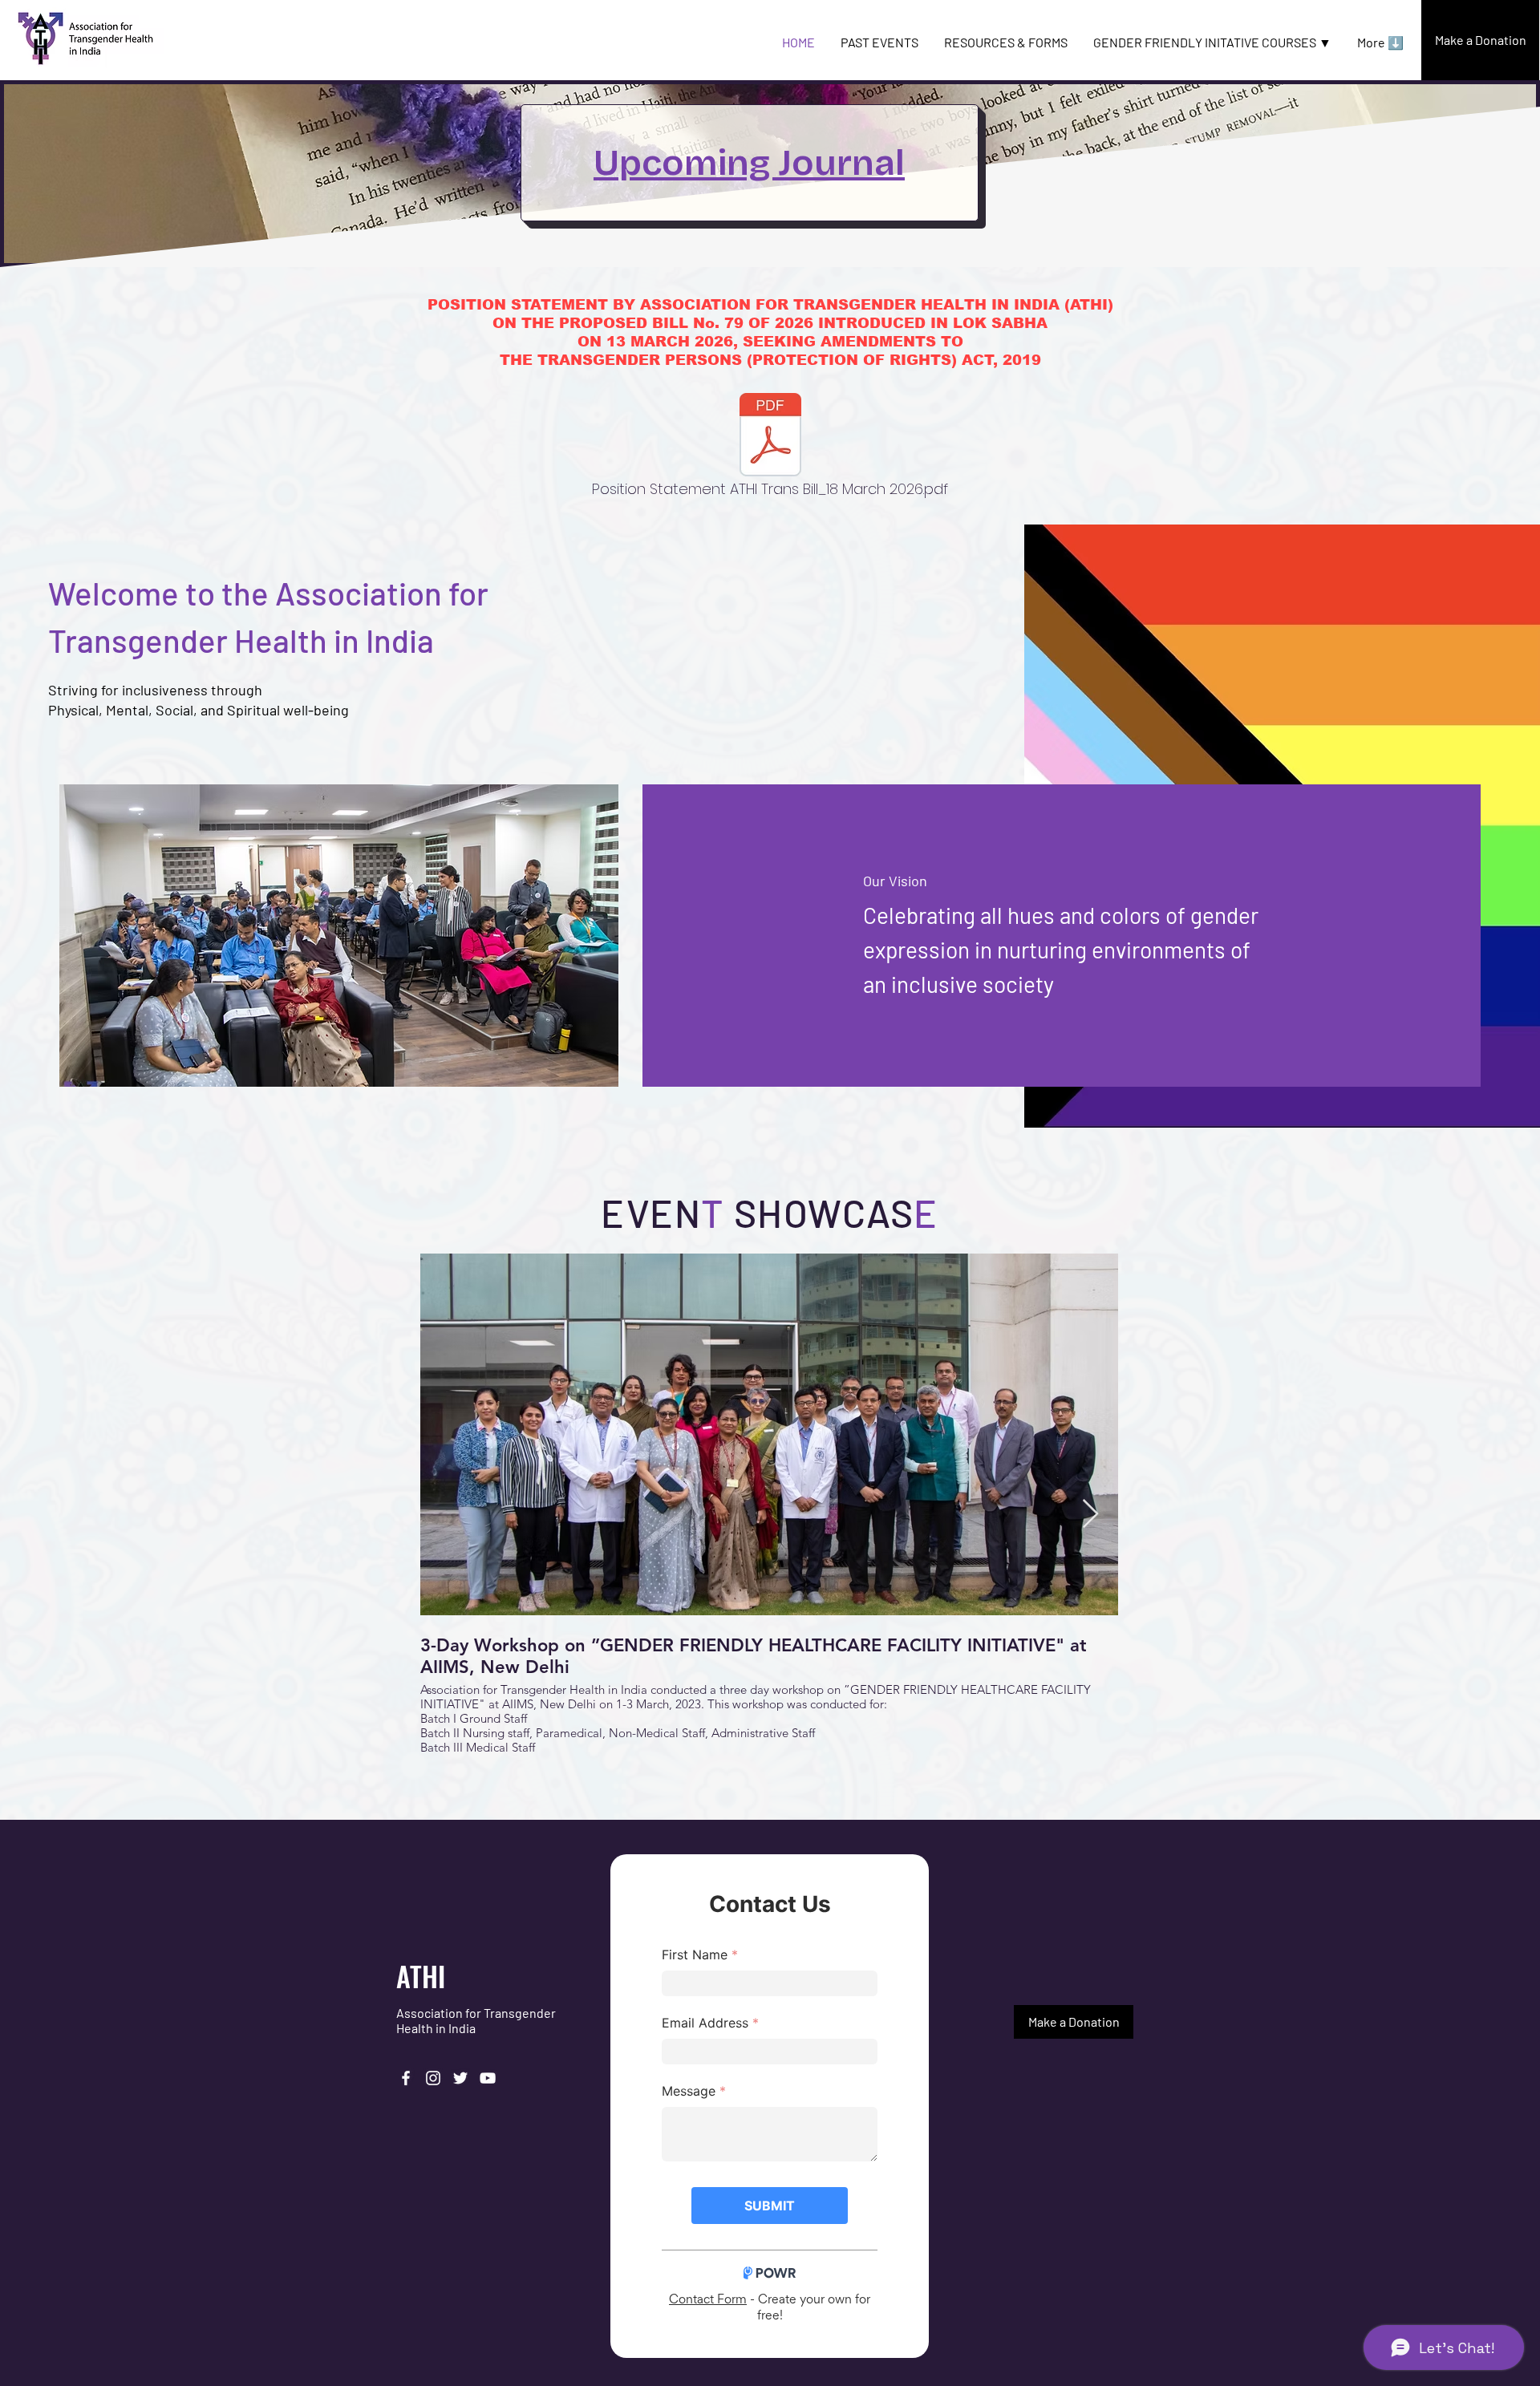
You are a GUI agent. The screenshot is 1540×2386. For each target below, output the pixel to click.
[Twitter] (460, 2078)
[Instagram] (433, 2078)
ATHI (421, 1976)
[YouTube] (488, 2078)
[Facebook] (406, 2078)
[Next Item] (1090, 1515)
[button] (1212, 43)
